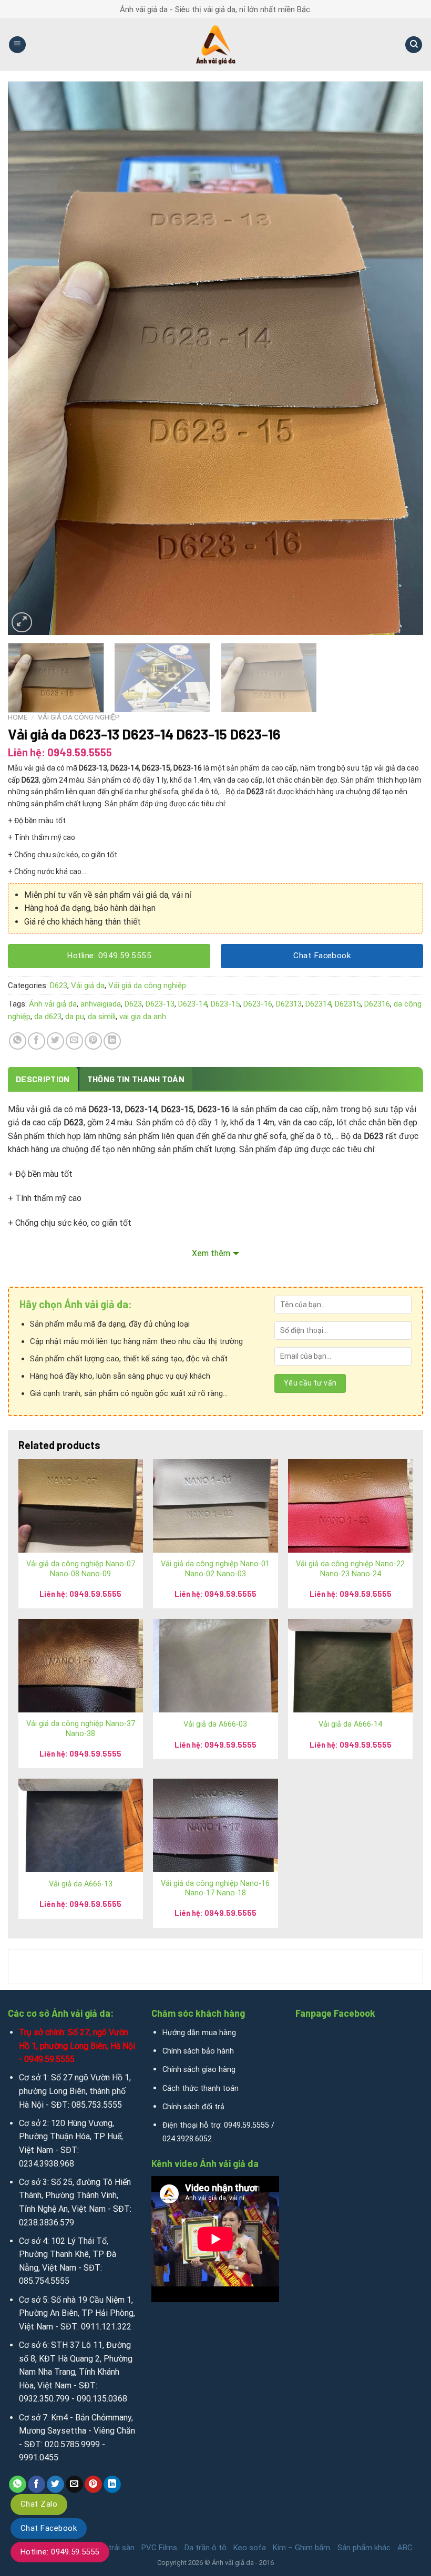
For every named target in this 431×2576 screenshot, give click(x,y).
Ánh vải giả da (53, 1004)
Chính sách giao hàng (199, 2070)
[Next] (402, 358)
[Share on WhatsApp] (18, 1041)
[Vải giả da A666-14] (350, 1666)
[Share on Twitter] (55, 1041)
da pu (75, 1017)
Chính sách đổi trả (193, 2107)
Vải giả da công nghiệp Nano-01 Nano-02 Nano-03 (215, 1569)
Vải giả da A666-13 (81, 1884)
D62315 (348, 1004)
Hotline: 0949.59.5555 (60, 2552)
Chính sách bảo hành (198, 2051)
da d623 (48, 1017)
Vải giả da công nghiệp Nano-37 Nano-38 (81, 1729)
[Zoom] (22, 623)
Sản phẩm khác (364, 2548)
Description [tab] (43, 1079)
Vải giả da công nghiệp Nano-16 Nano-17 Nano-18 (215, 1889)
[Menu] (17, 45)
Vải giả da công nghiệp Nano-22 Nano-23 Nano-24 (350, 1569)
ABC (405, 2548)
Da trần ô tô (206, 2548)
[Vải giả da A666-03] (215, 1666)
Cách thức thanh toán (201, 2088)
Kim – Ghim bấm (301, 2548)
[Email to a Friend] (74, 1041)
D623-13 (160, 1004)
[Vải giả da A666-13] (81, 1825)
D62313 (289, 1004)
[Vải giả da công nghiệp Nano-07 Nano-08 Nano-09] (81, 1506)
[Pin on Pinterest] (93, 1041)
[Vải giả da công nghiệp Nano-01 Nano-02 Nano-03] (215, 1506)
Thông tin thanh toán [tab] (136, 1079)
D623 (59, 986)
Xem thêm (211, 1253)
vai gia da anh (143, 1017)
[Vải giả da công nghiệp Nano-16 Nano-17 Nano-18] (215, 1825)
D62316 (377, 1004)
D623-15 (225, 1004)
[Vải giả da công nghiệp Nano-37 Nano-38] (81, 1666)
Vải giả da (88, 986)
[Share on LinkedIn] (112, 1041)
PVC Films (159, 2548)
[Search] (414, 45)
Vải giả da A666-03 (215, 1724)
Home (18, 717)
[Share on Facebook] (37, 1041)
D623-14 (193, 1004)
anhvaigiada (101, 1004)
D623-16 (258, 1004)
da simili (102, 1017)
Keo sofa (250, 2548)
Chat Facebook (49, 2528)
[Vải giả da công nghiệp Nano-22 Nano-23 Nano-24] (350, 1506)
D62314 (318, 1004)
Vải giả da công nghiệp (79, 717)
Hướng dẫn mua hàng (199, 2033)
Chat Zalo (39, 2504)
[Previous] (29, 358)
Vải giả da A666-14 (350, 1724)
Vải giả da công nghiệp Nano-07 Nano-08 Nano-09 (81, 1569)
